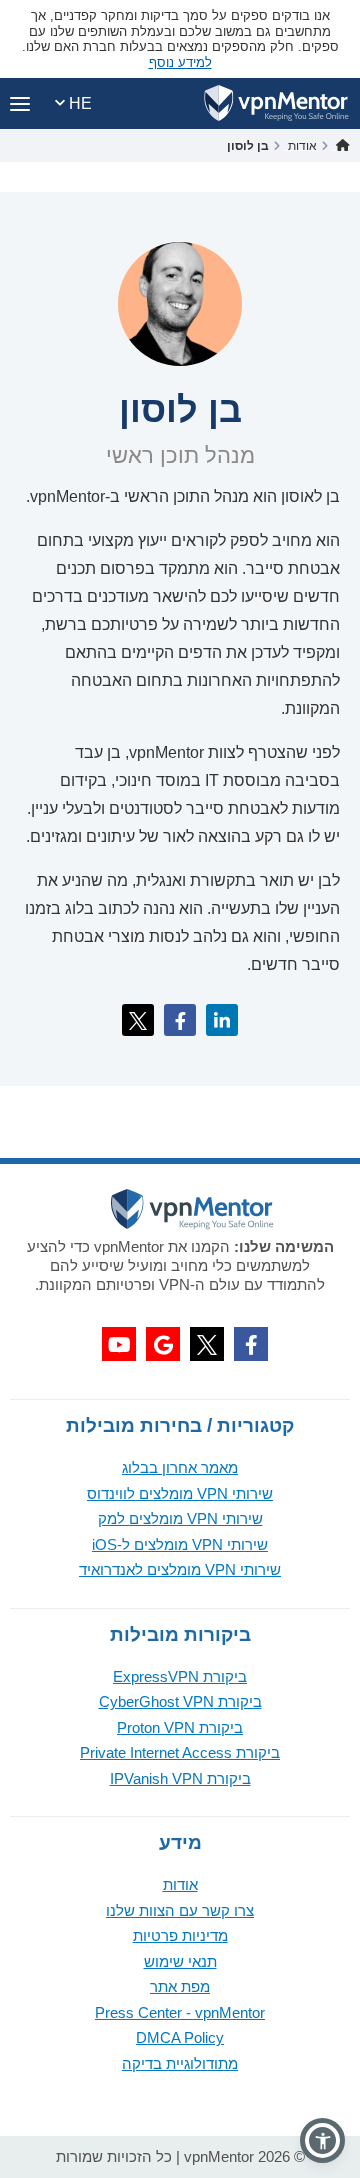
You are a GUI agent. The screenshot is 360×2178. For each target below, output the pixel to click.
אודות (180, 1884)
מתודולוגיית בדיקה (180, 2063)
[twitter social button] (207, 1344)
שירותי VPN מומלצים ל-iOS (180, 1544)
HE (78, 103)
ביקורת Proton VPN (180, 1727)
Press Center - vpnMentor (180, 2012)
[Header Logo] (276, 103)
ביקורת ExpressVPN (180, 1676)
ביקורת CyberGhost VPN (180, 1701)
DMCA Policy (180, 2037)
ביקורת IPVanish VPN (180, 1778)
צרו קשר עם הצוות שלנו (180, 1910)
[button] (322, 2140)
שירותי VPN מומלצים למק (180, 1518)
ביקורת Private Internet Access (180, 1752)
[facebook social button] (251, 1344)
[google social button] (163, 1344)
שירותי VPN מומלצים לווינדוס (180, 1493)
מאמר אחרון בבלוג (180, 1467)
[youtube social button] (119, 1344)
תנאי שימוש (180, 1961)
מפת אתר (180, 1986)
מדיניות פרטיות (180, 1935)
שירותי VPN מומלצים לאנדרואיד (180, 1569)
